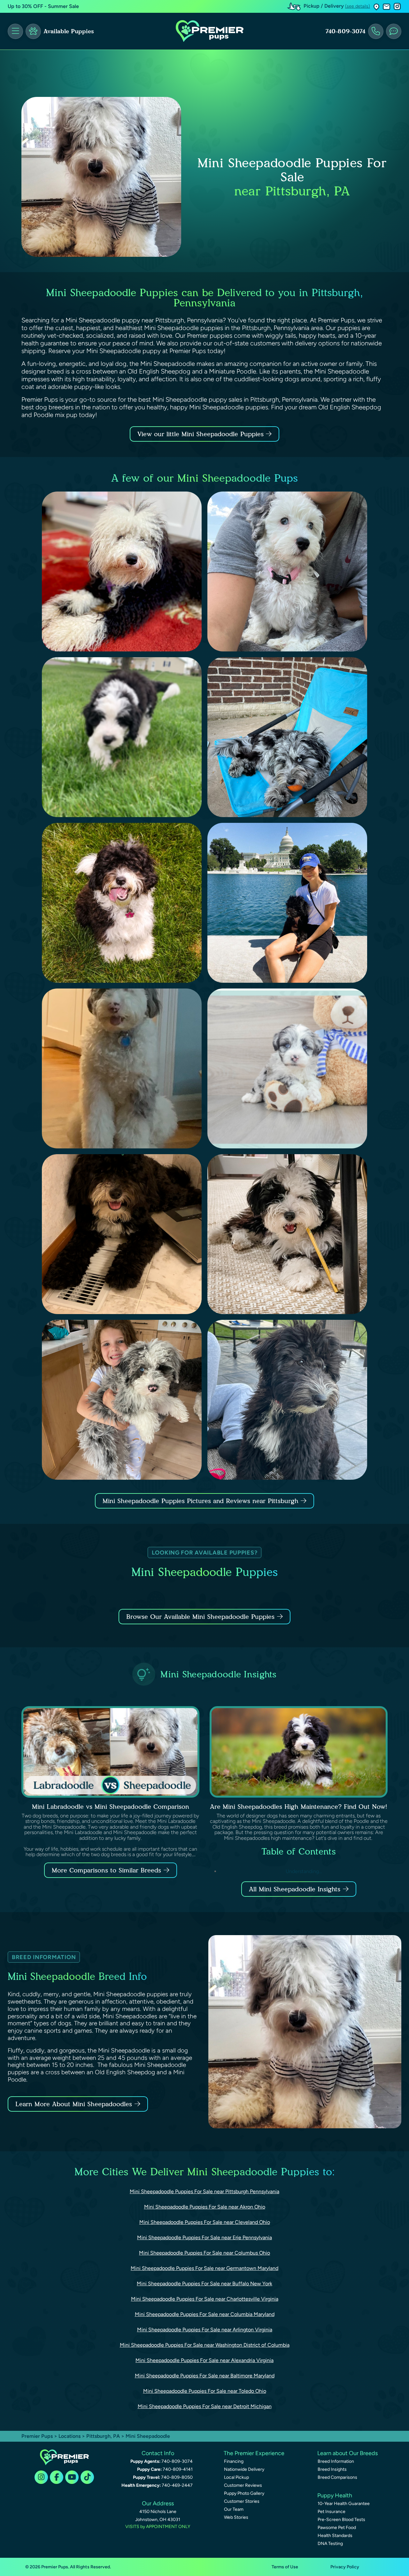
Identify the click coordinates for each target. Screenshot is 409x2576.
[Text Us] (394, 31)
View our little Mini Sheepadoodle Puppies (202, 434)
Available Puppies (69, 31)
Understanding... (304, 1871)
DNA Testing (330, 2544)
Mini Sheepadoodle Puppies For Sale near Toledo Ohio (205, 2391)
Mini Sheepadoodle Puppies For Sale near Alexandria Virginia (204, 2360)
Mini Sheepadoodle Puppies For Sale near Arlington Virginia (205, 2330)
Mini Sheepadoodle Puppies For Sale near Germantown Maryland (204, 2268)
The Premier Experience (254, 2453)
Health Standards (335, 2536)
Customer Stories (242, 2501)
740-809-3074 (345, 31)
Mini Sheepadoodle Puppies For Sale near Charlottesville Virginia (205, 2299)
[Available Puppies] (33, 31)
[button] (376, 7)
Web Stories (236, 2517)
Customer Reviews (243, 2485)
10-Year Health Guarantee (344, 2504)
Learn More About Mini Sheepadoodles (74, 2104)
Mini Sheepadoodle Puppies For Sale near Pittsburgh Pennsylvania (204, 2191)
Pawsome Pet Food (337, 2528)
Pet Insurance (332, 2512)
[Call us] (376, 31)
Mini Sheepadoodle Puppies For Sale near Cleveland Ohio (205, 2222)
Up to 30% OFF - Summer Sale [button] (43, 6)
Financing (234, 2461)
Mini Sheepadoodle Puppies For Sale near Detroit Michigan (205, 2406)
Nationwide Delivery (244, 2469)
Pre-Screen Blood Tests (341, 2520)
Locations (69, 2436)
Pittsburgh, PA (104, 2436)
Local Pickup (236, 2477)
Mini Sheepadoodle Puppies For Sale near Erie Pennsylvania (204, 2237)
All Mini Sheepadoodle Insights (295, 1889)
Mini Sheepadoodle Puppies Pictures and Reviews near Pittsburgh (202, 1501)
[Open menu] (15, 31)
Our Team (234, 2509)
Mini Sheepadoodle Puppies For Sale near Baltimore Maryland (205, 2376)
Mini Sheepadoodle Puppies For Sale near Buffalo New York (204, 2284)
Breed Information (336, 2461)
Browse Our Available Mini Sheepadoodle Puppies (200, 1617)
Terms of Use (285, 2567)
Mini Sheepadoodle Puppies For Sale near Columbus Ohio (204, 2253)
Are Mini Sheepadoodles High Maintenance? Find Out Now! (299, 1807)
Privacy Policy (345, 2567)
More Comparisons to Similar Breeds (106, 1870)
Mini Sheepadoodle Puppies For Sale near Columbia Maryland (205, 2314)
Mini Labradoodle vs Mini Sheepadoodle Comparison (111, 1807)
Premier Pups (37, 2436)
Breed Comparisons (337, 2477)
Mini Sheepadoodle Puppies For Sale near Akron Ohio (205, 2207)
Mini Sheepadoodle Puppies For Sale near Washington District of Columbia (205, 2345)
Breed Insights (332, 2469)
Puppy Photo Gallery (244, 2493)
